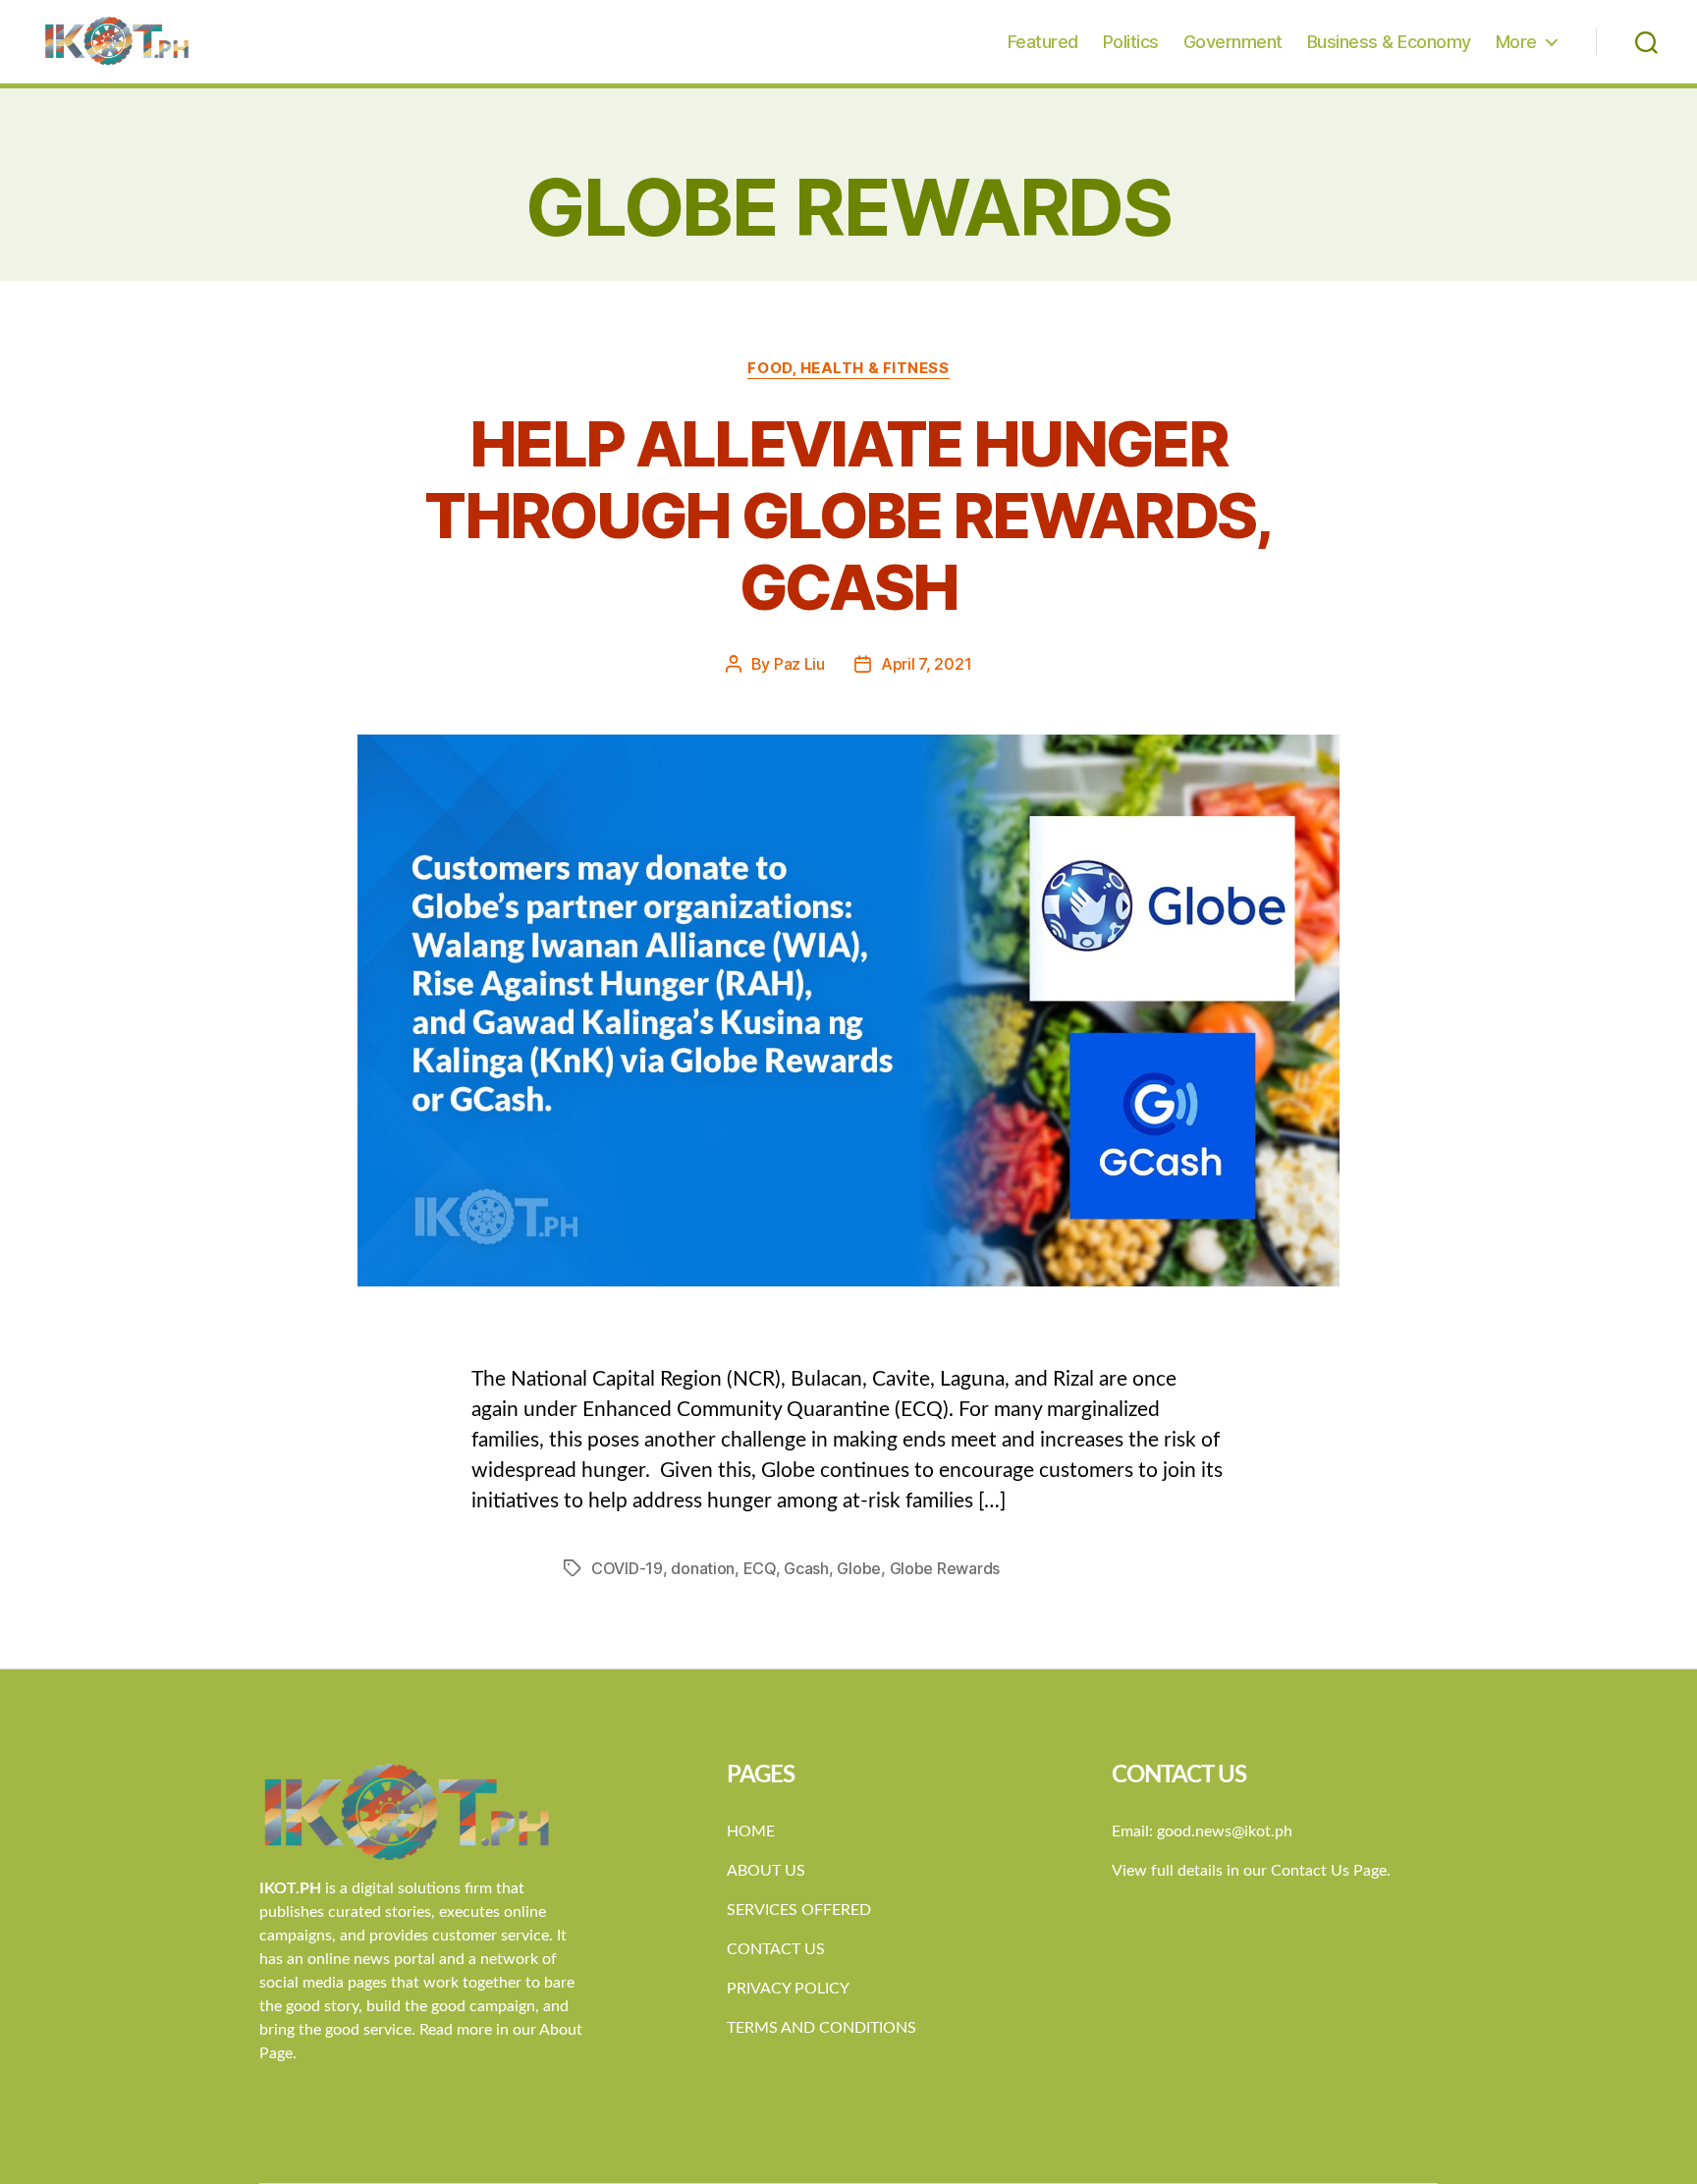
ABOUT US (766, 1871)
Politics (1131, 42)
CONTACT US (776, 1949)
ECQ (760, 1568)
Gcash (806, 1568)
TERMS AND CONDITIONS (821, 2028)
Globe (859, 1568)
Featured (1043, 42)
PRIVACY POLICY (788, 1989)
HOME (751, 1831)
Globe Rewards (945, 1568)
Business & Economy (1389, 42)
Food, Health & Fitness (848, 368)
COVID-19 (627, 1568)
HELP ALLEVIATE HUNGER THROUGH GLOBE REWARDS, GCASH (848, 515)
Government (1233, 42)
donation (703, 1568)
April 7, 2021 (927, 664)
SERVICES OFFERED (799, 1910)
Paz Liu (799, 664)
